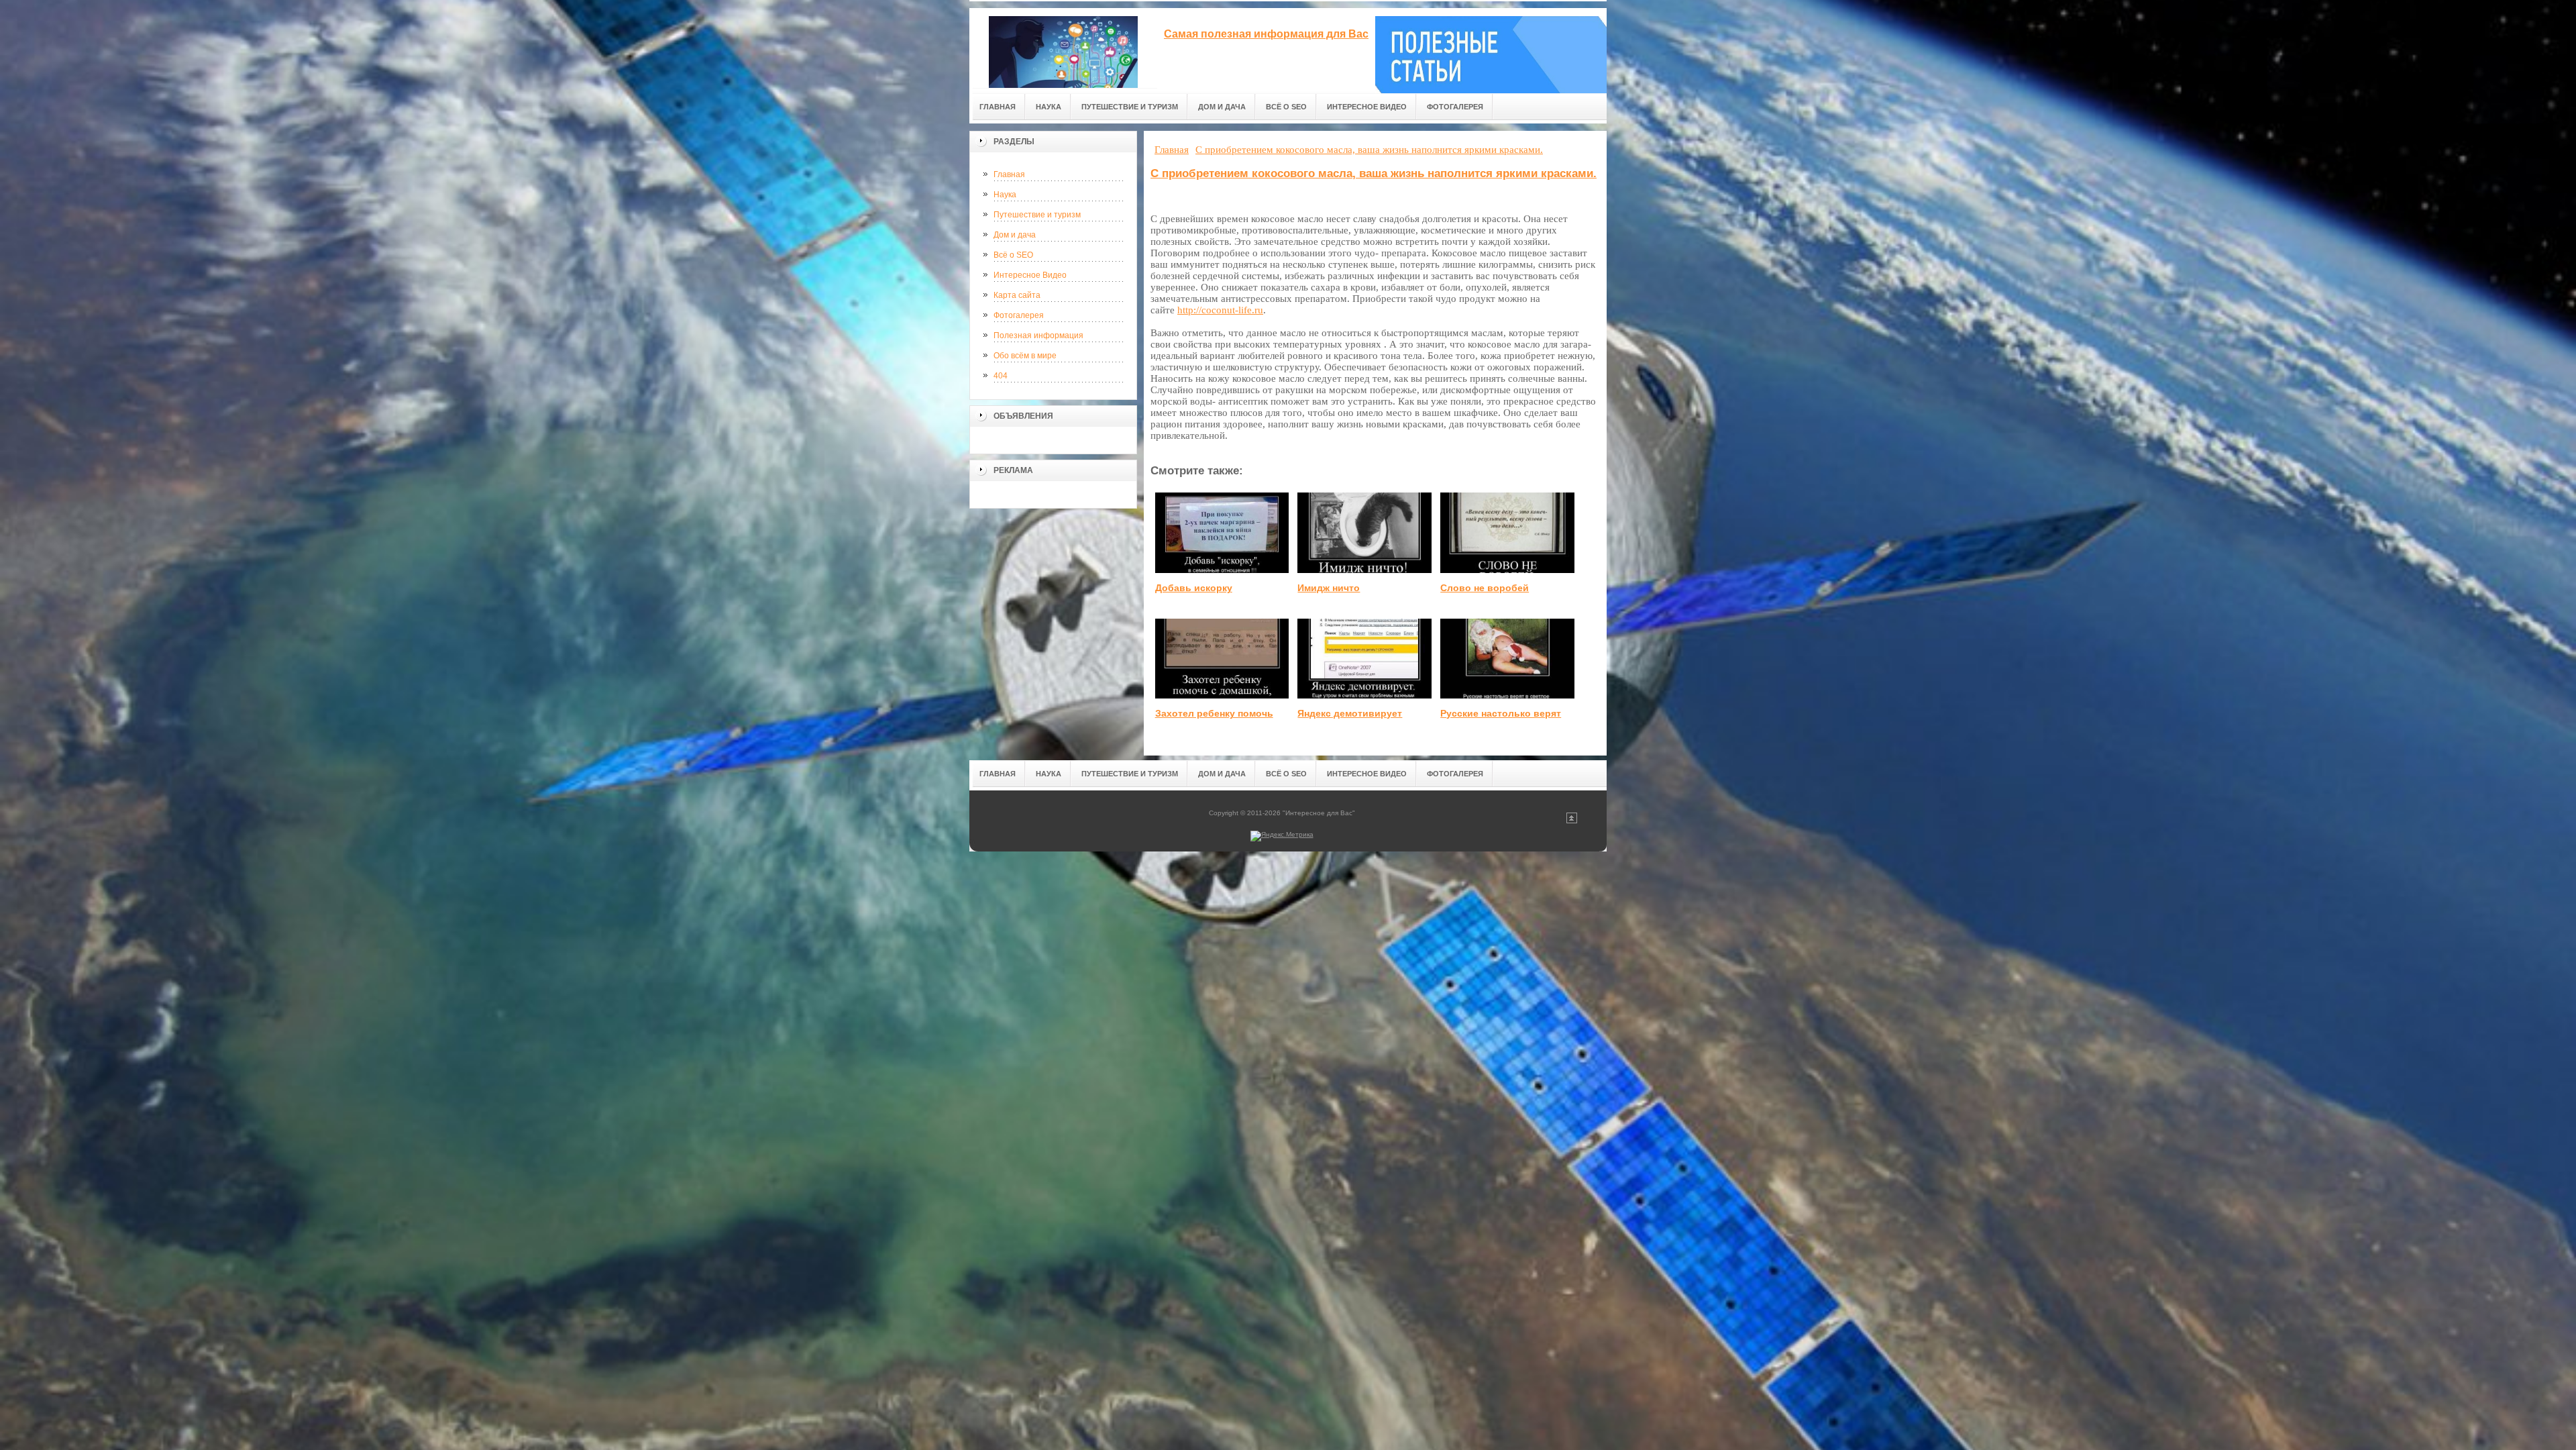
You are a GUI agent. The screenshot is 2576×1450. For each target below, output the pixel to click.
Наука (1005, 195)
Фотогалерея (1019, 315)
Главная (1009, 174)
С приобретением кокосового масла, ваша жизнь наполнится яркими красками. (1374, 173)
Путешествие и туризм (1037, 215)
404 (1001, 376)
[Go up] (1572, 821)
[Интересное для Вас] (1063, 48)
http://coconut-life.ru (1220, 310)
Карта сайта (1017, 295)
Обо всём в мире (1025, 356)
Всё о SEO (1013, 255)
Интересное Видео (1030, 275)
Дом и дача (1015, 235)
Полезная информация (1038, 335)
